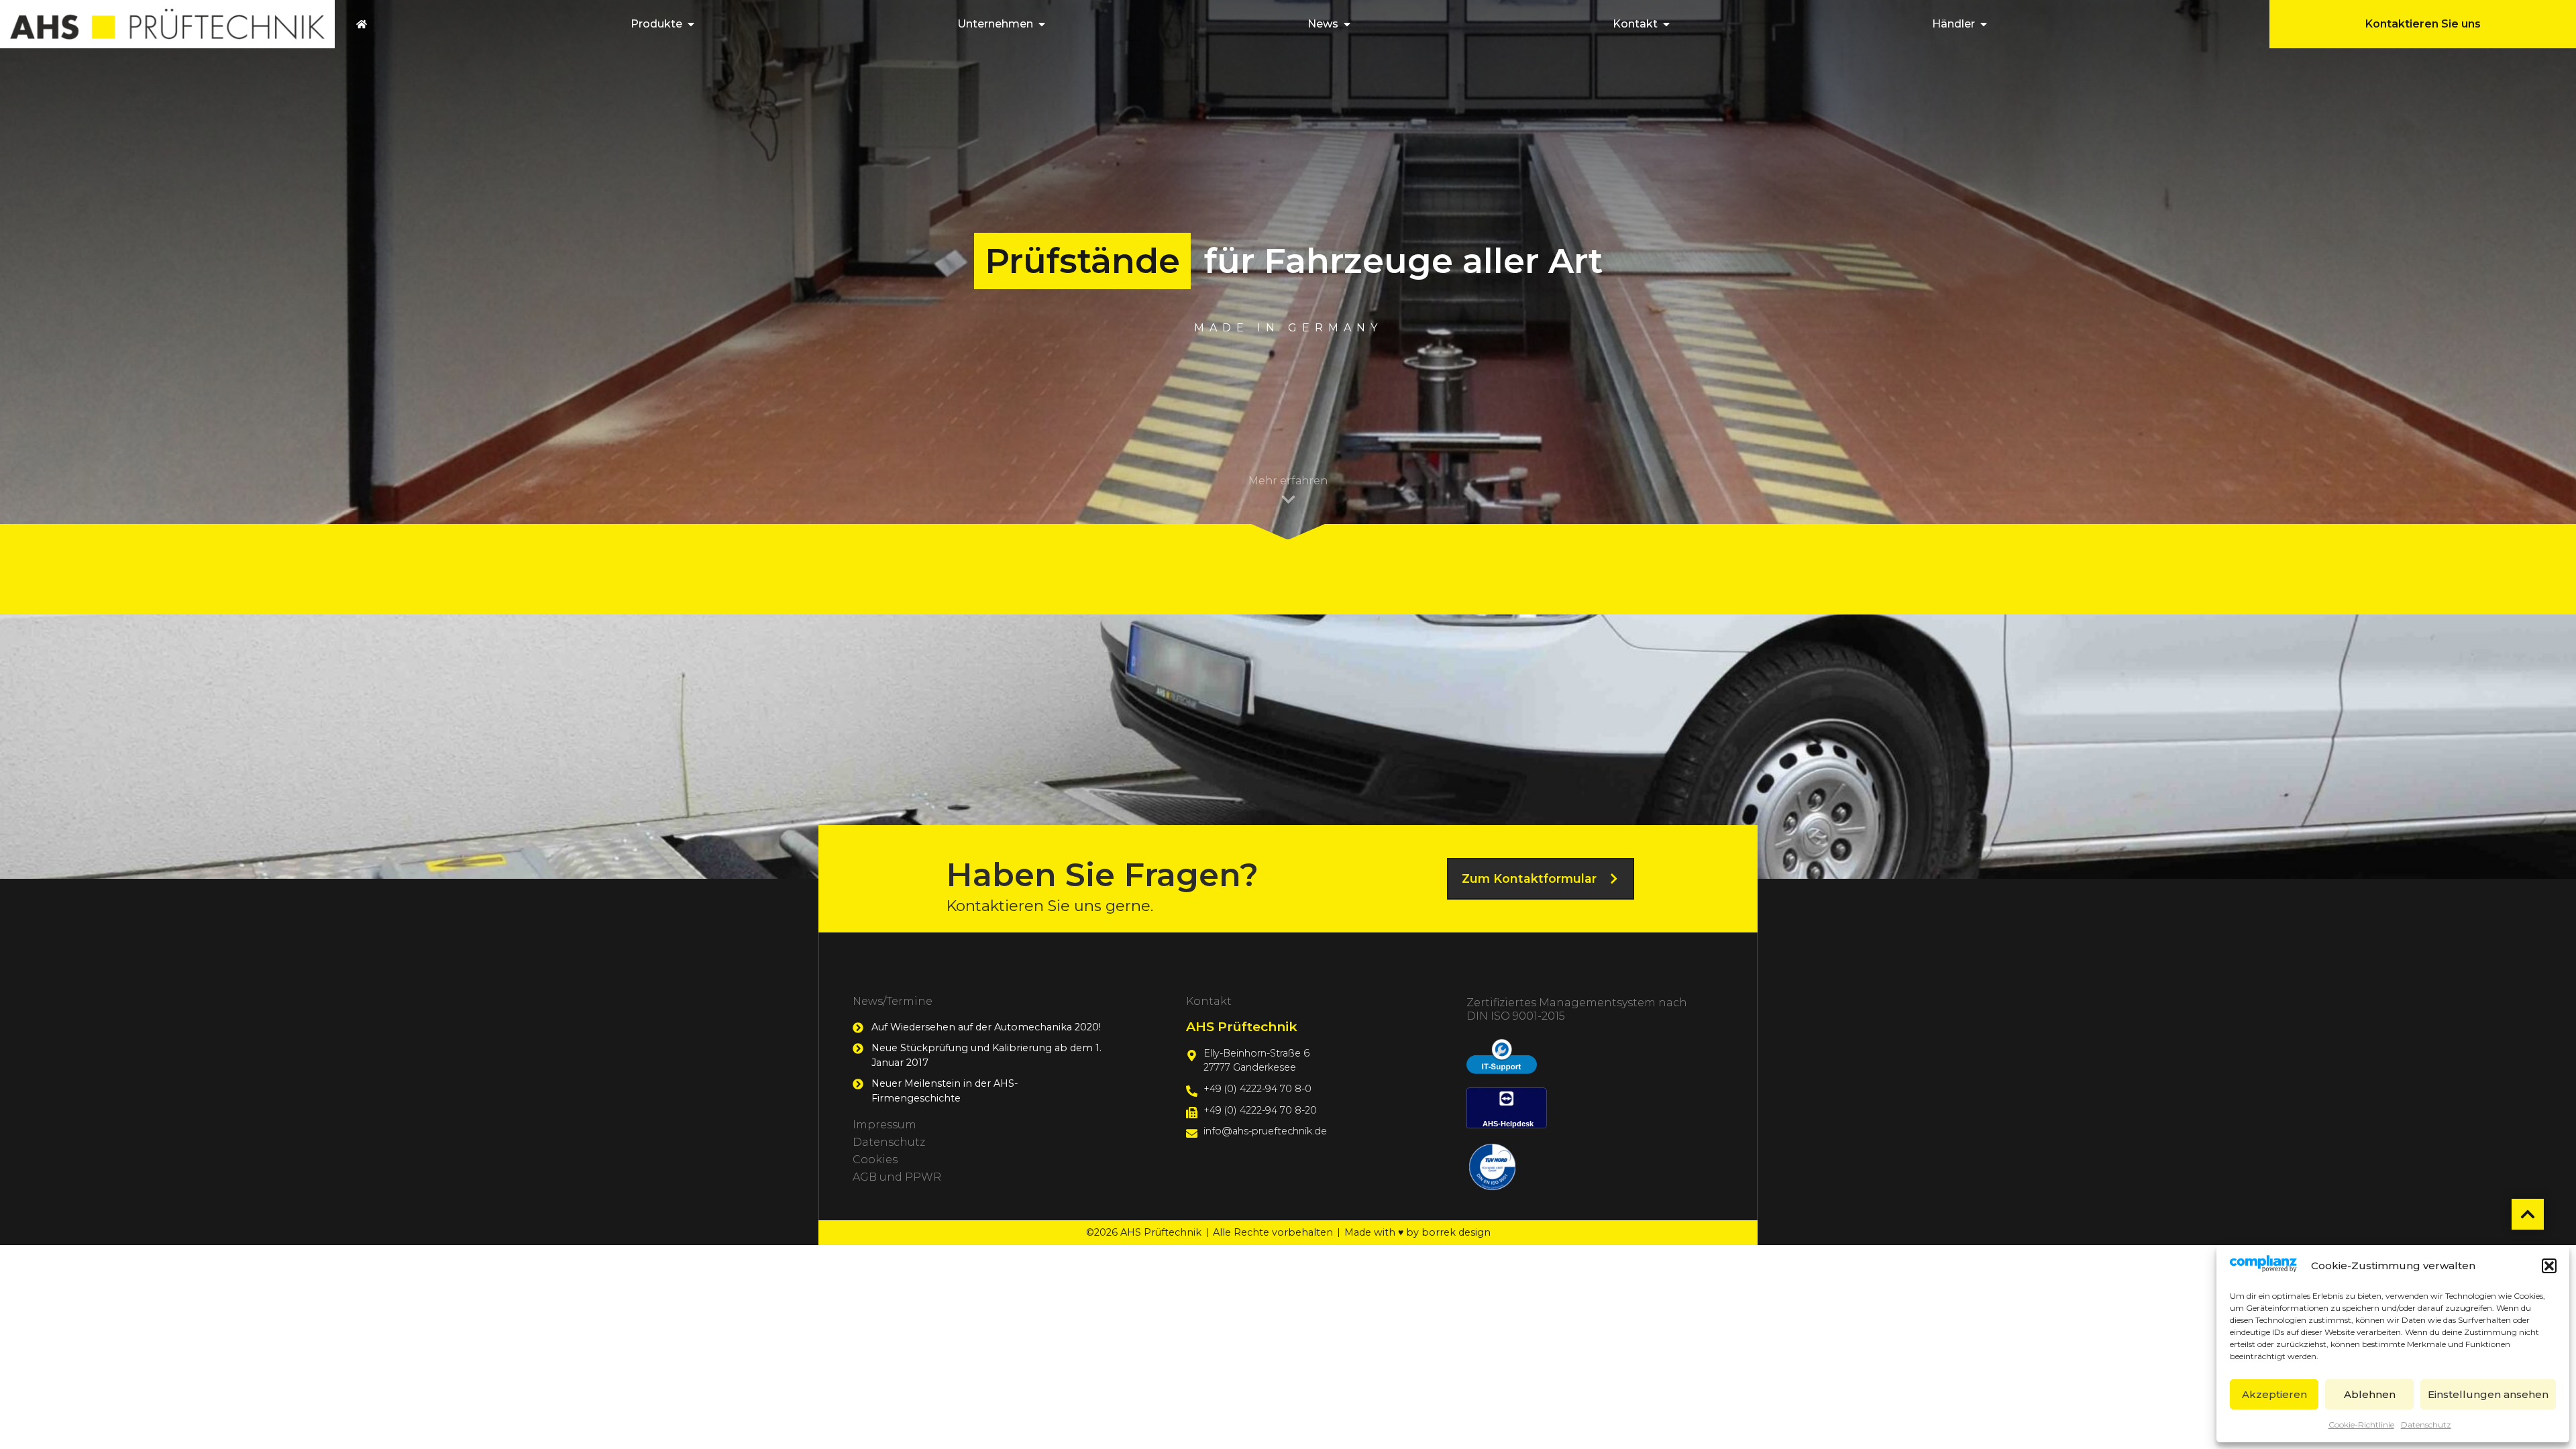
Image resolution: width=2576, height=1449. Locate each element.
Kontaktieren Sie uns (2423, 24)
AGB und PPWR (897, 1177)
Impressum (884, 1125)
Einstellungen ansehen (2488, 1394)
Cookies (875, 1160)
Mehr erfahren (1288, 481)
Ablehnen (2370, 1394)
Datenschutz (2426, 1425)
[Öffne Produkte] (691, 24)
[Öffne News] (1347, 24)
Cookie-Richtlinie (2361, 1425)
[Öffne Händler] (1984, 24)
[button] (2549, 1266)
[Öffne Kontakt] (1666, 24)
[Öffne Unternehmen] (1042, 24)
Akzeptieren (2274, 1394)
